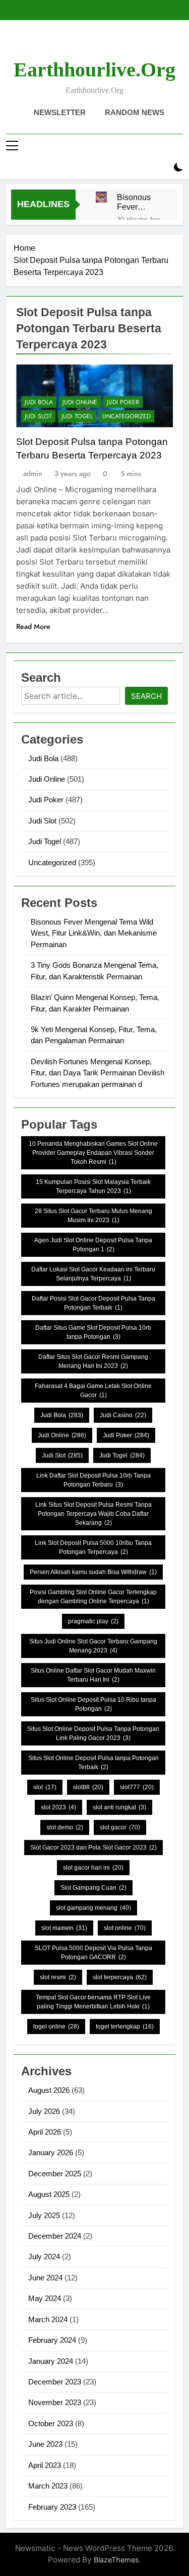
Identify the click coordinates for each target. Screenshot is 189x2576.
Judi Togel (77, 416)
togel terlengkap (125, 2027)
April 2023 (45, 2465)
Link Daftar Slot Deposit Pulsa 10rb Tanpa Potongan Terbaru (93, 1480)
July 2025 (44, 2215)
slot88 (88, 1787)
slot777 (137, 1787)
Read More (33, 626)
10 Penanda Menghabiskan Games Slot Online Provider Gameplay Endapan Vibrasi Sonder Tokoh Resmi (93, 1153)
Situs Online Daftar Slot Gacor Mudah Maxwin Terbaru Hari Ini (93, 1675)
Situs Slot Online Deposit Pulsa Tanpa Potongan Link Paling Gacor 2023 (93, 1733)
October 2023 (51, 2423)
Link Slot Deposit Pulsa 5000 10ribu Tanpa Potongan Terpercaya (93, 1547)
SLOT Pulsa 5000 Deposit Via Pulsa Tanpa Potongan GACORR (93, 1953)
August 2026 (49, 2090)
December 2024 (55, 2236)
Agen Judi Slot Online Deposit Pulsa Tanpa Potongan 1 (93, 1245)
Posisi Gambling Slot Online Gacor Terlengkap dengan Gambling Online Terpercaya (93, 1597)
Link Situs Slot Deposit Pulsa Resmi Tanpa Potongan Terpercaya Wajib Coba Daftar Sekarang (93, 1514)
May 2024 (45, 2298)
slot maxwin (64, 1928)
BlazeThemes (116, 2560)
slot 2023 (58, 1807)
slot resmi (58, 1977)
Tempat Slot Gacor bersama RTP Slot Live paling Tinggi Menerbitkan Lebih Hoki (93, 2002)
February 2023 (52, 2507)
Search (146, 696)
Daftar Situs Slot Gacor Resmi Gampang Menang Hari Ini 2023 (93, 1361)
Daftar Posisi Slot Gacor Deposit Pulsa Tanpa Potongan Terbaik (93, 1303)
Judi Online (80, 402)
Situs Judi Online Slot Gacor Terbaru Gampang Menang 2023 (93, 1646)
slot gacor (120, 1827)
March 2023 (48, 2486)
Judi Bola (39, 402)
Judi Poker (123, 402)
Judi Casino (123, 1415)
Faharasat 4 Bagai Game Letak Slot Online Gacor (93, 1391)
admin (33, 474)
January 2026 (51, 2152)
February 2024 (52, 2340)
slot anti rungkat (119, 1807)
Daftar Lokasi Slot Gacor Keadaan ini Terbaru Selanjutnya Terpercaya (93, 1274)
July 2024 (44, 2257)
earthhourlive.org (94, 70)
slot (45, 1787)
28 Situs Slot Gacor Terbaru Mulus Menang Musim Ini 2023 (93, 1216)
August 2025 (49, 2194)
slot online (125, 1928)
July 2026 (44, 2111)
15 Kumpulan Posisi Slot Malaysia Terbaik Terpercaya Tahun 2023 (93, 1186)
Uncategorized (127, 416)
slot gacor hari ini (93, 1868)
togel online (56, 2027)
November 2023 (55, 2402)
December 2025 (55, 2174)
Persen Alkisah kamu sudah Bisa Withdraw (93, 1572)
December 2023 (55, 2382)
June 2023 (45, 2444)
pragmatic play (93, 1621)
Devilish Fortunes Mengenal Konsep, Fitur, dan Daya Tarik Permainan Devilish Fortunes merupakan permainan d (98, 1073)
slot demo (65, 1827)
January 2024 (51, 2361)
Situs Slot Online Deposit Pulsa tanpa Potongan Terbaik (93, 1763)
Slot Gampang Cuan (93, 1888)
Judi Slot (38, 416)
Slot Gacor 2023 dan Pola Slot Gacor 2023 (93, 1848)
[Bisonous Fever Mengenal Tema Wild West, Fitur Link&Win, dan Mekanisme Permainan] (101, 197)
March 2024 (48, 2319)
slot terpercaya (120, 1977)
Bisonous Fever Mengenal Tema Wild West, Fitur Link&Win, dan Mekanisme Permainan (138, 202)
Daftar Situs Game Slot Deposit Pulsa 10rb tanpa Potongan (93, 1332)
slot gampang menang (93, 1908)
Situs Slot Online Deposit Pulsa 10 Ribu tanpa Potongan (93, 1704)
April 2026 (45, 2132)
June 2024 (45, 2278)
